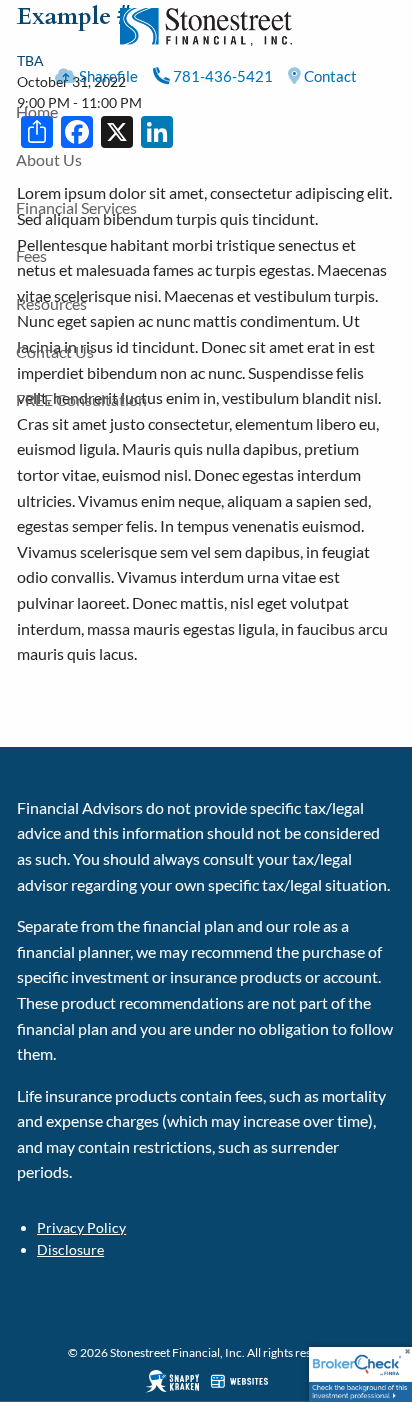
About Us (49, 159)
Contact (329, 76)
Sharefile (107, 76)
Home (37, 111)
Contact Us (55, 351)
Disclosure (70, 1249)
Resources (51, 303)
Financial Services (76, 207)
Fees (31, 255)
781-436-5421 (221, 76)
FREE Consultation (81, 399)
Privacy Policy (81, 1227)
